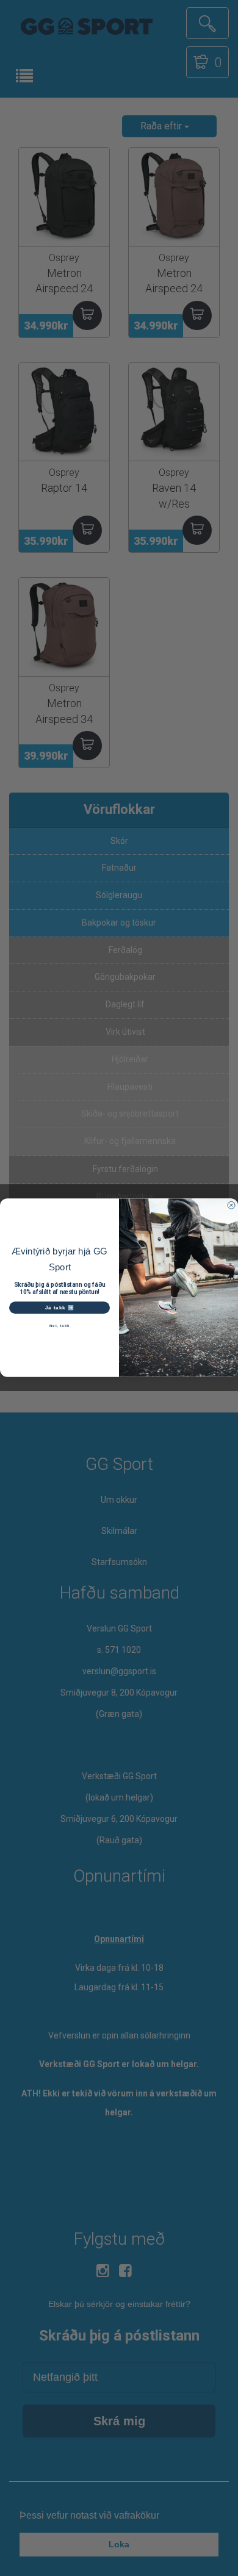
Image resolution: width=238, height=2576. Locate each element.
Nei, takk (60, 1326)
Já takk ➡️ (60, 1308)
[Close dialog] (231, 1206)
